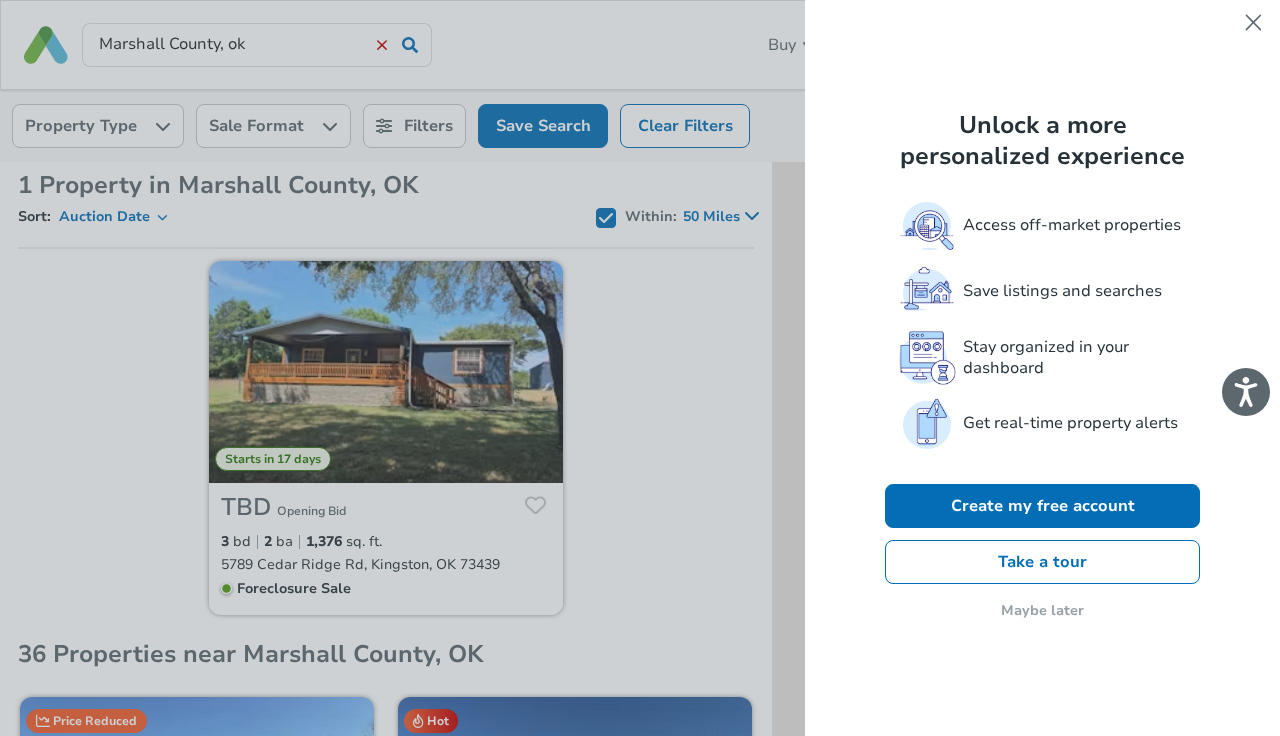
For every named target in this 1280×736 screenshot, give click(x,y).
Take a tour (1042, 562)
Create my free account (1043, 506)
